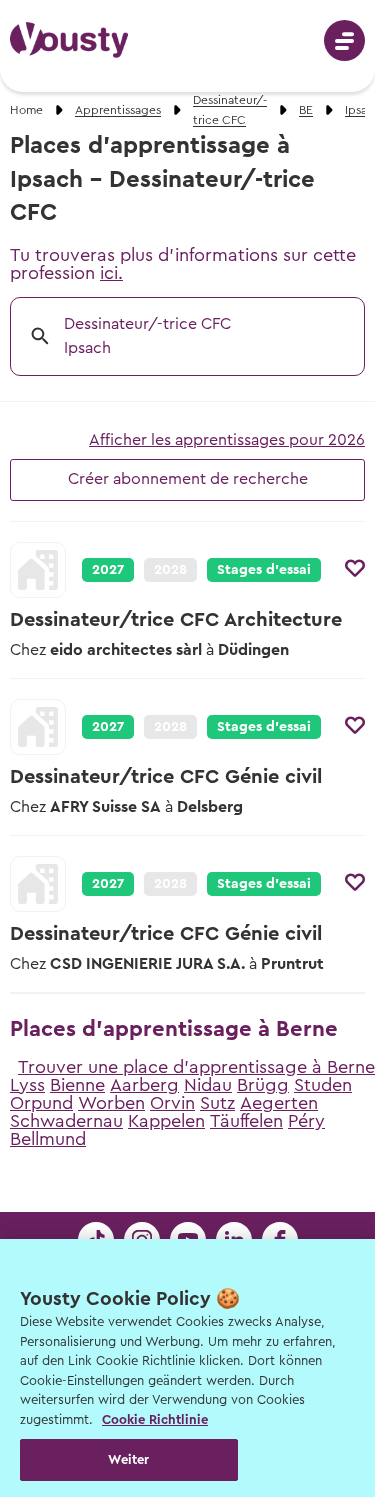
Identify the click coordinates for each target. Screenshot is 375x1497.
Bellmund (48, 1139)
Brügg (263, 1085)
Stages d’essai (264, 570)
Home (26, 110)
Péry (306, 1121)
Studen (323, 1085)
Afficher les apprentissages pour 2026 (227, 440)
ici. (111, 273)
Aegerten (279, 1103)
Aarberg (144, 1085)
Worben (111, 1103)
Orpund (41, 1103)
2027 (108, 570)
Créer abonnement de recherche (188, 479)
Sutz (217, 1103)
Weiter (128, 1459)
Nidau (208, 1085)
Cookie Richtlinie (155, 1419)
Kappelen (166, 1121)
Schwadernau (66, 1121)
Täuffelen (246, 1121)
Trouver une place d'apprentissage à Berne (196, 1067)
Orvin (172, 1103)
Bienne (77, 1085)
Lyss (27, 1085)
